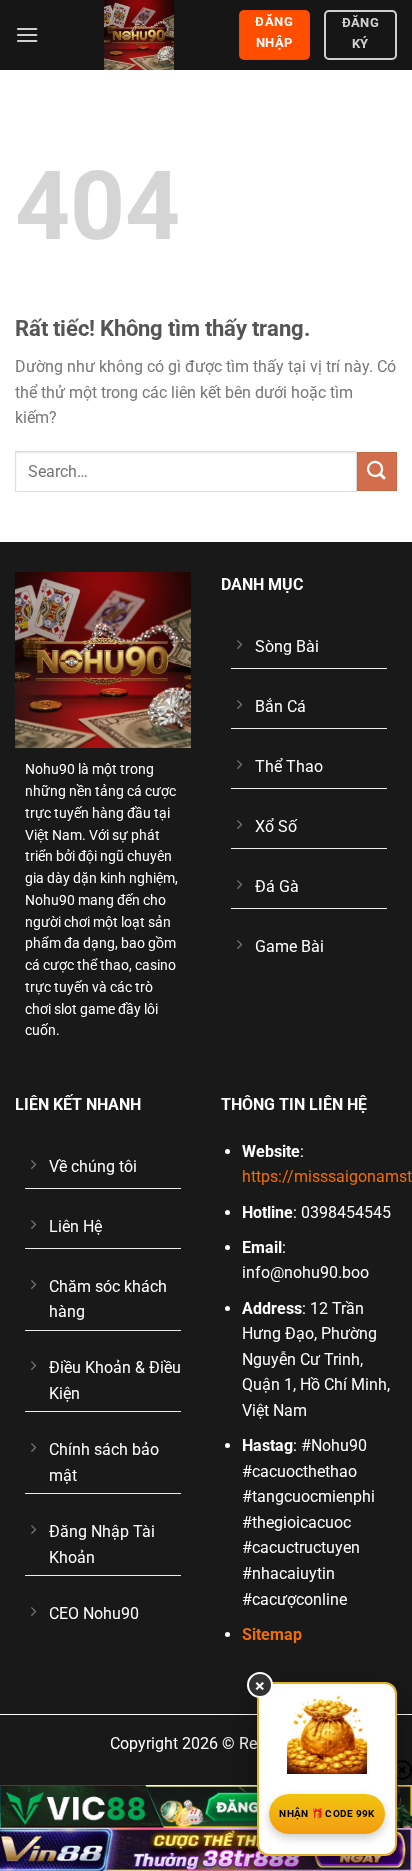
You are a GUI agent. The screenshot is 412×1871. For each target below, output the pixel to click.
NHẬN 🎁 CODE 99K (327, 1813)
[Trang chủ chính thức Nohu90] (138, 35)
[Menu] (27, 34)
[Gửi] (377, 471)
